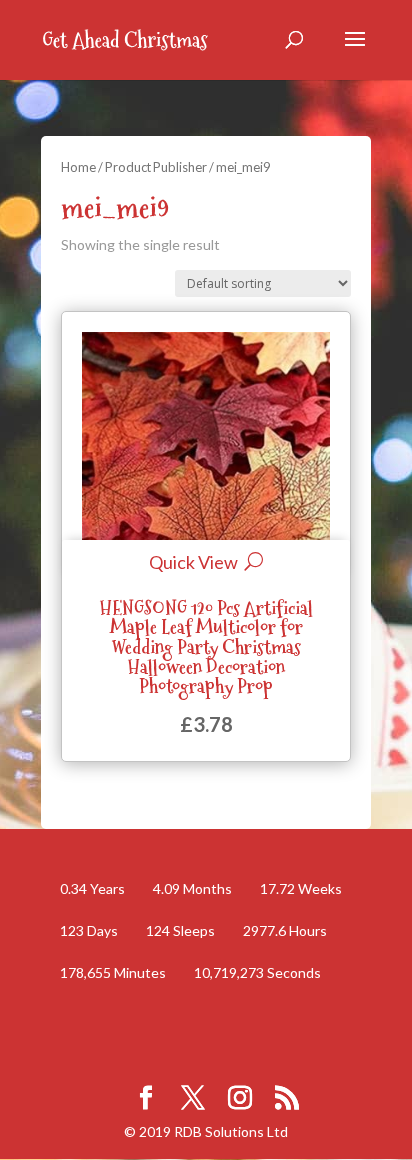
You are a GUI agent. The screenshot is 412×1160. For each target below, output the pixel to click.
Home (78, 167)
